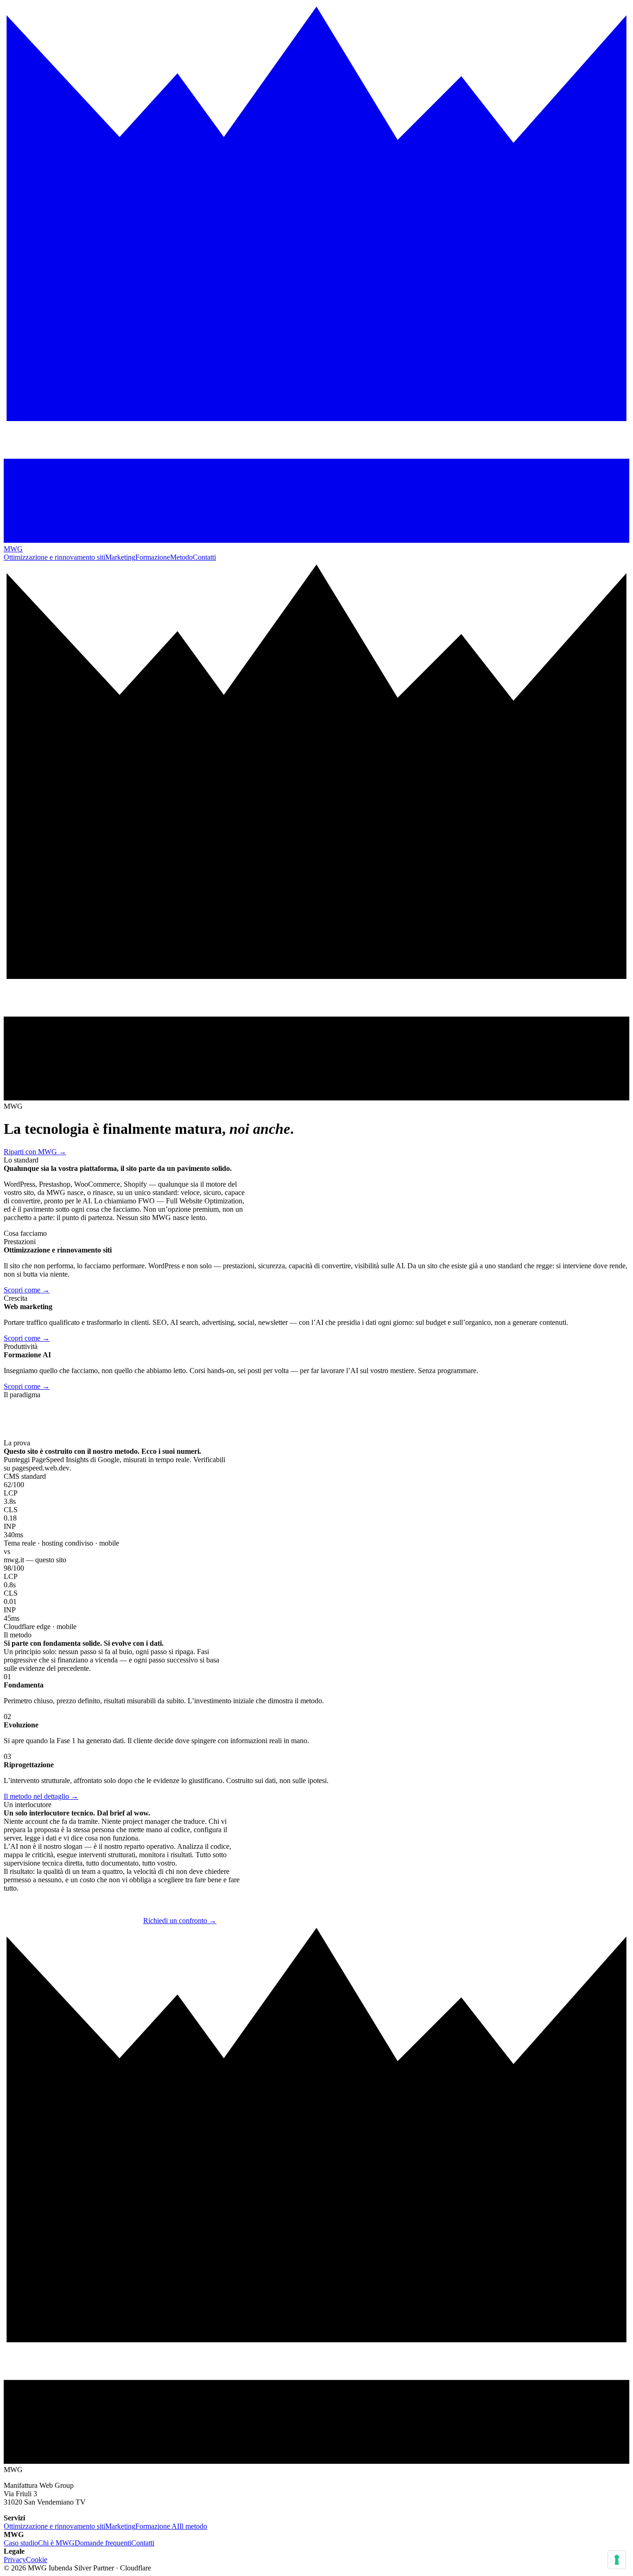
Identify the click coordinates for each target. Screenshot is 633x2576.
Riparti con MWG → (35, 1152)
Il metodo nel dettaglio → (41, 1796)
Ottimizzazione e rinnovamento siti (54, 557)
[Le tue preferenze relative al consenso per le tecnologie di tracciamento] (617, 2560)
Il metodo (193, 2526)
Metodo (181, 557)
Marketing (120, 557)
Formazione (153, 557)
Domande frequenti (103, 2543)
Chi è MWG (56, 2543)
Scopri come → (27, 1290)
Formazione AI (157, 2526)
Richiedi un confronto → (180, 1921)
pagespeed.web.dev (41, 1468)
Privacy (15, 2560)
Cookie (37, 2560)
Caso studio (21, 2543)
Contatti (204, 557)
